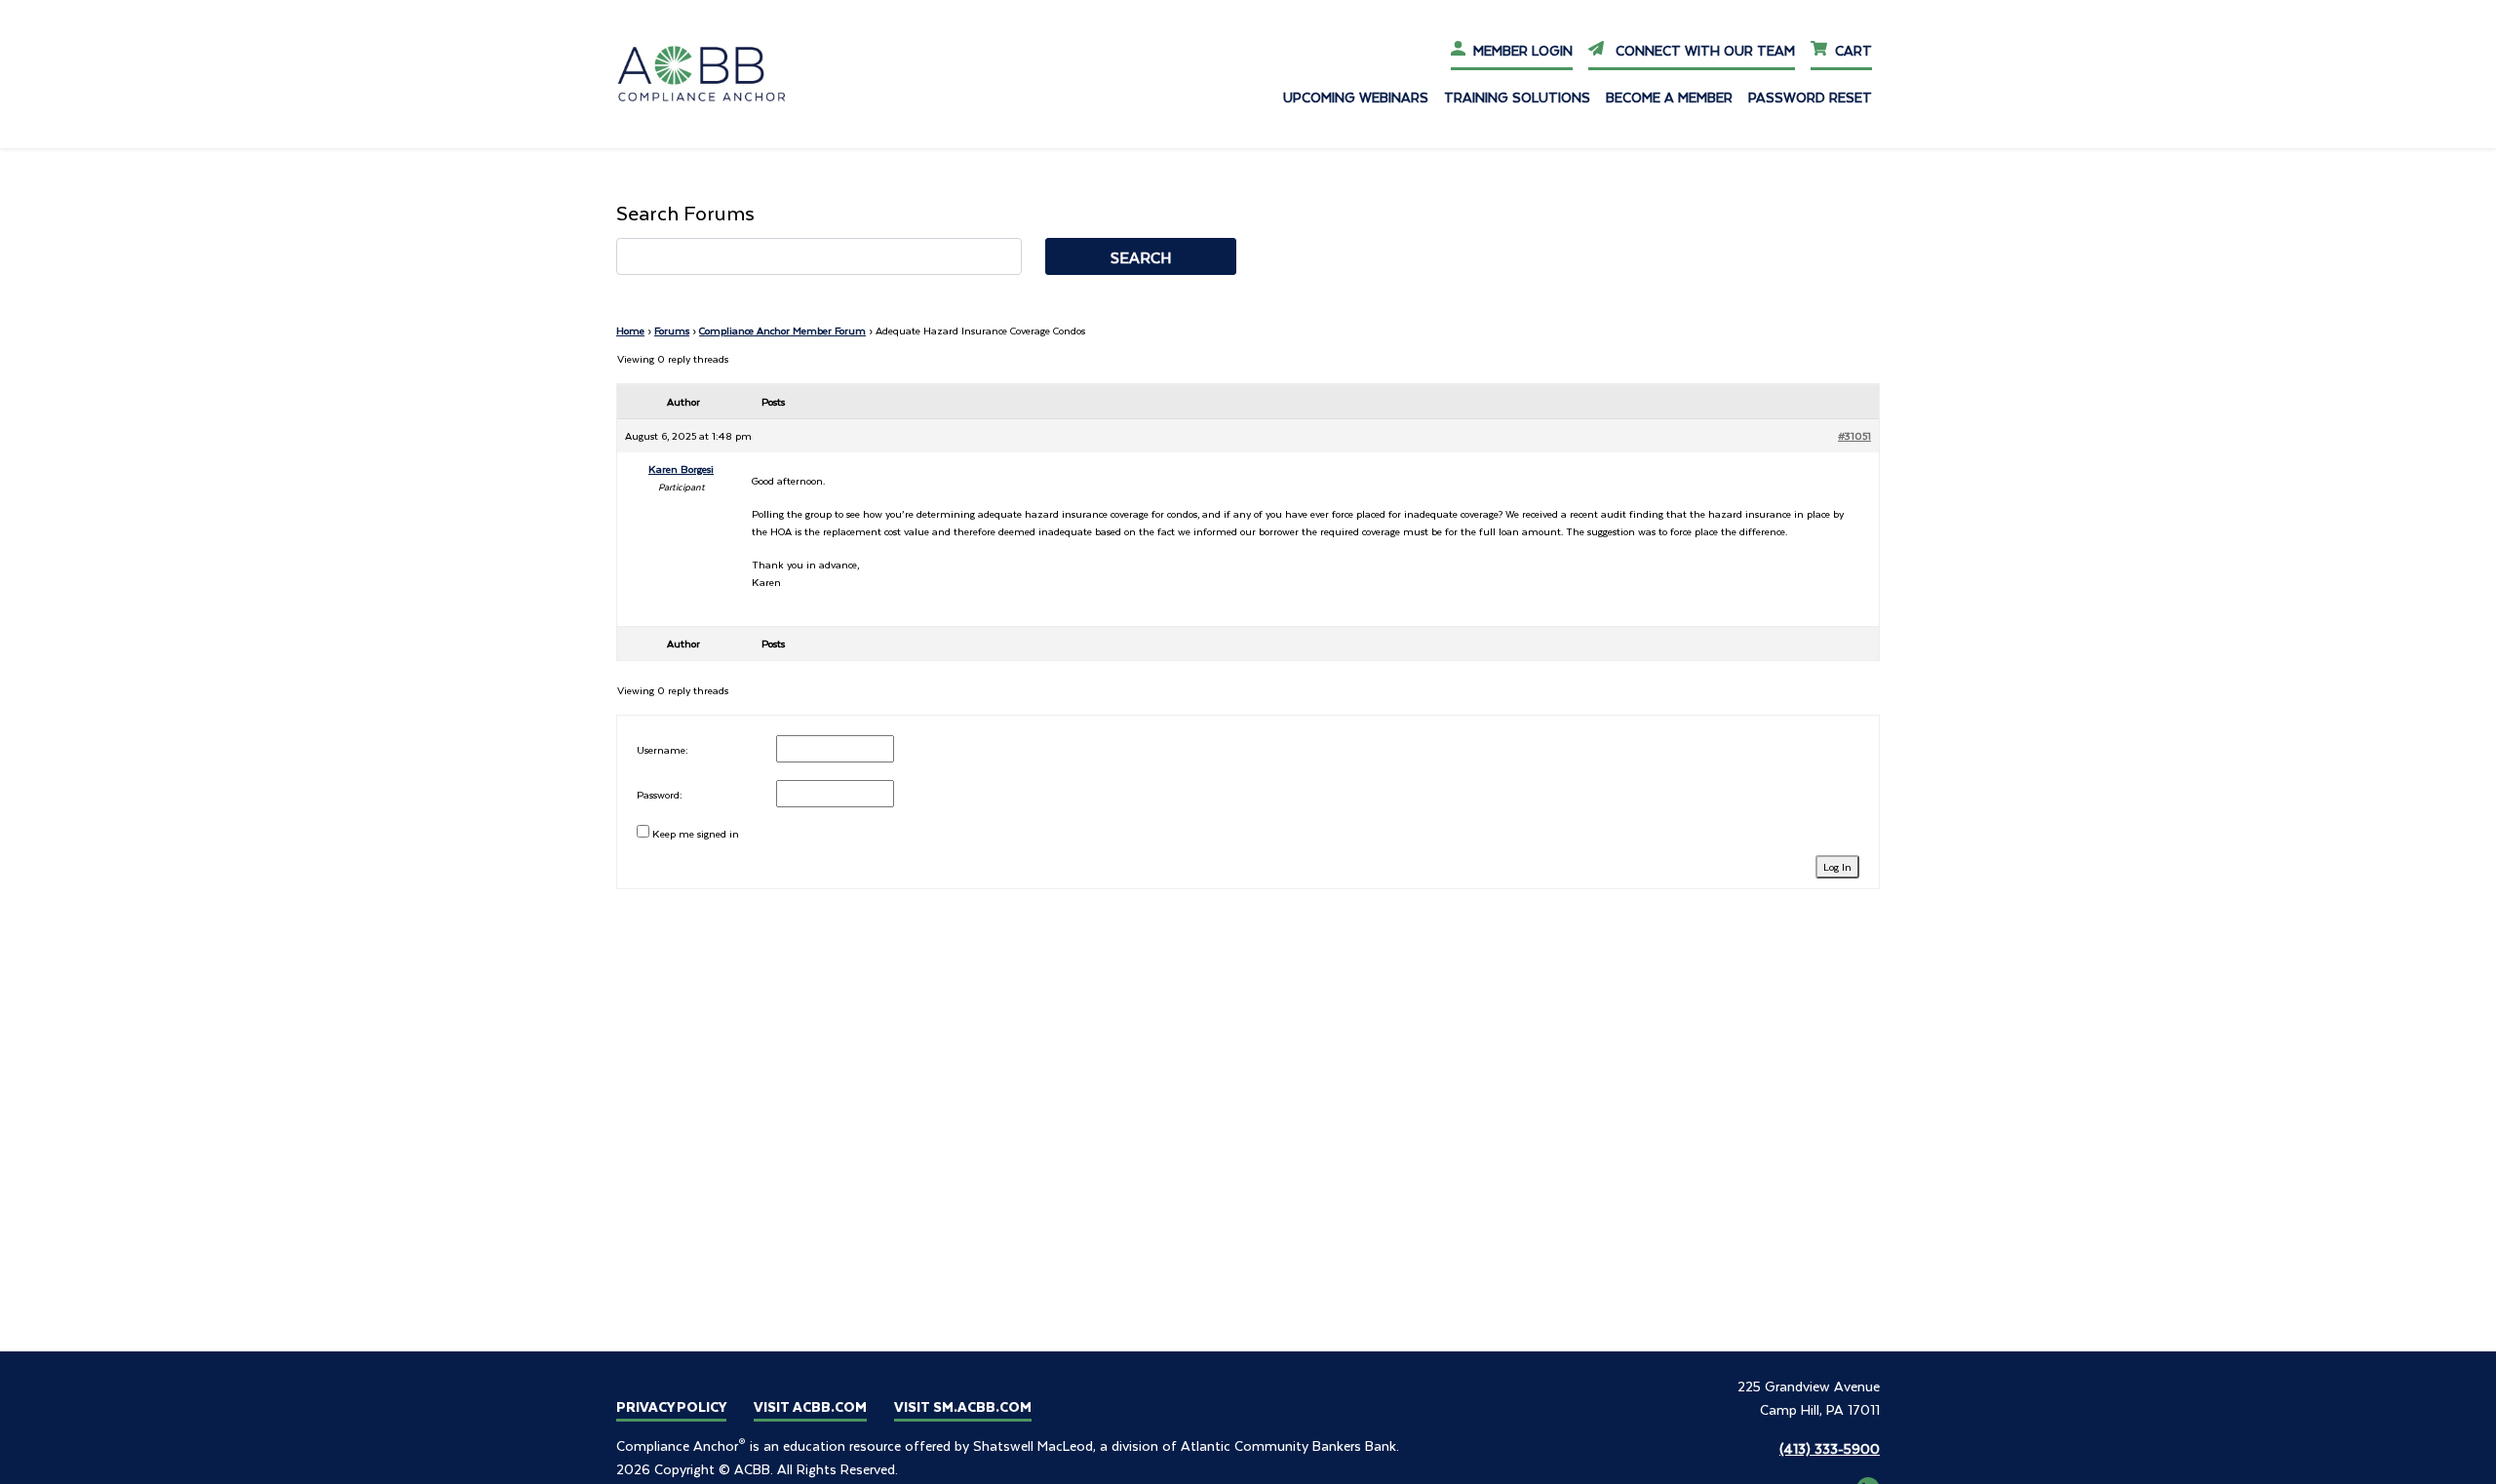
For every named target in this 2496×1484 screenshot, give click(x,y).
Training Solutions (1517, 97)
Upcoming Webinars (1356, 97)
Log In (1837, 866)
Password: (660, 794)
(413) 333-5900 (1830, 1448)
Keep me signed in (696, 833)
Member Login (1523, 50)
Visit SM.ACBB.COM (963, 1406)
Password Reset (1810, 97)
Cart (1853, 50)
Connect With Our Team (1703, 50)
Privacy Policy (671, 1406)
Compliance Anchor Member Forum (782, 330)
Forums (672, 330)
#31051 (1854, 435)
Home (630, 330)
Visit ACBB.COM (810, 1406)
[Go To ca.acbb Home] (714, 72)
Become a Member (1669, 97)
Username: (663, 749)
